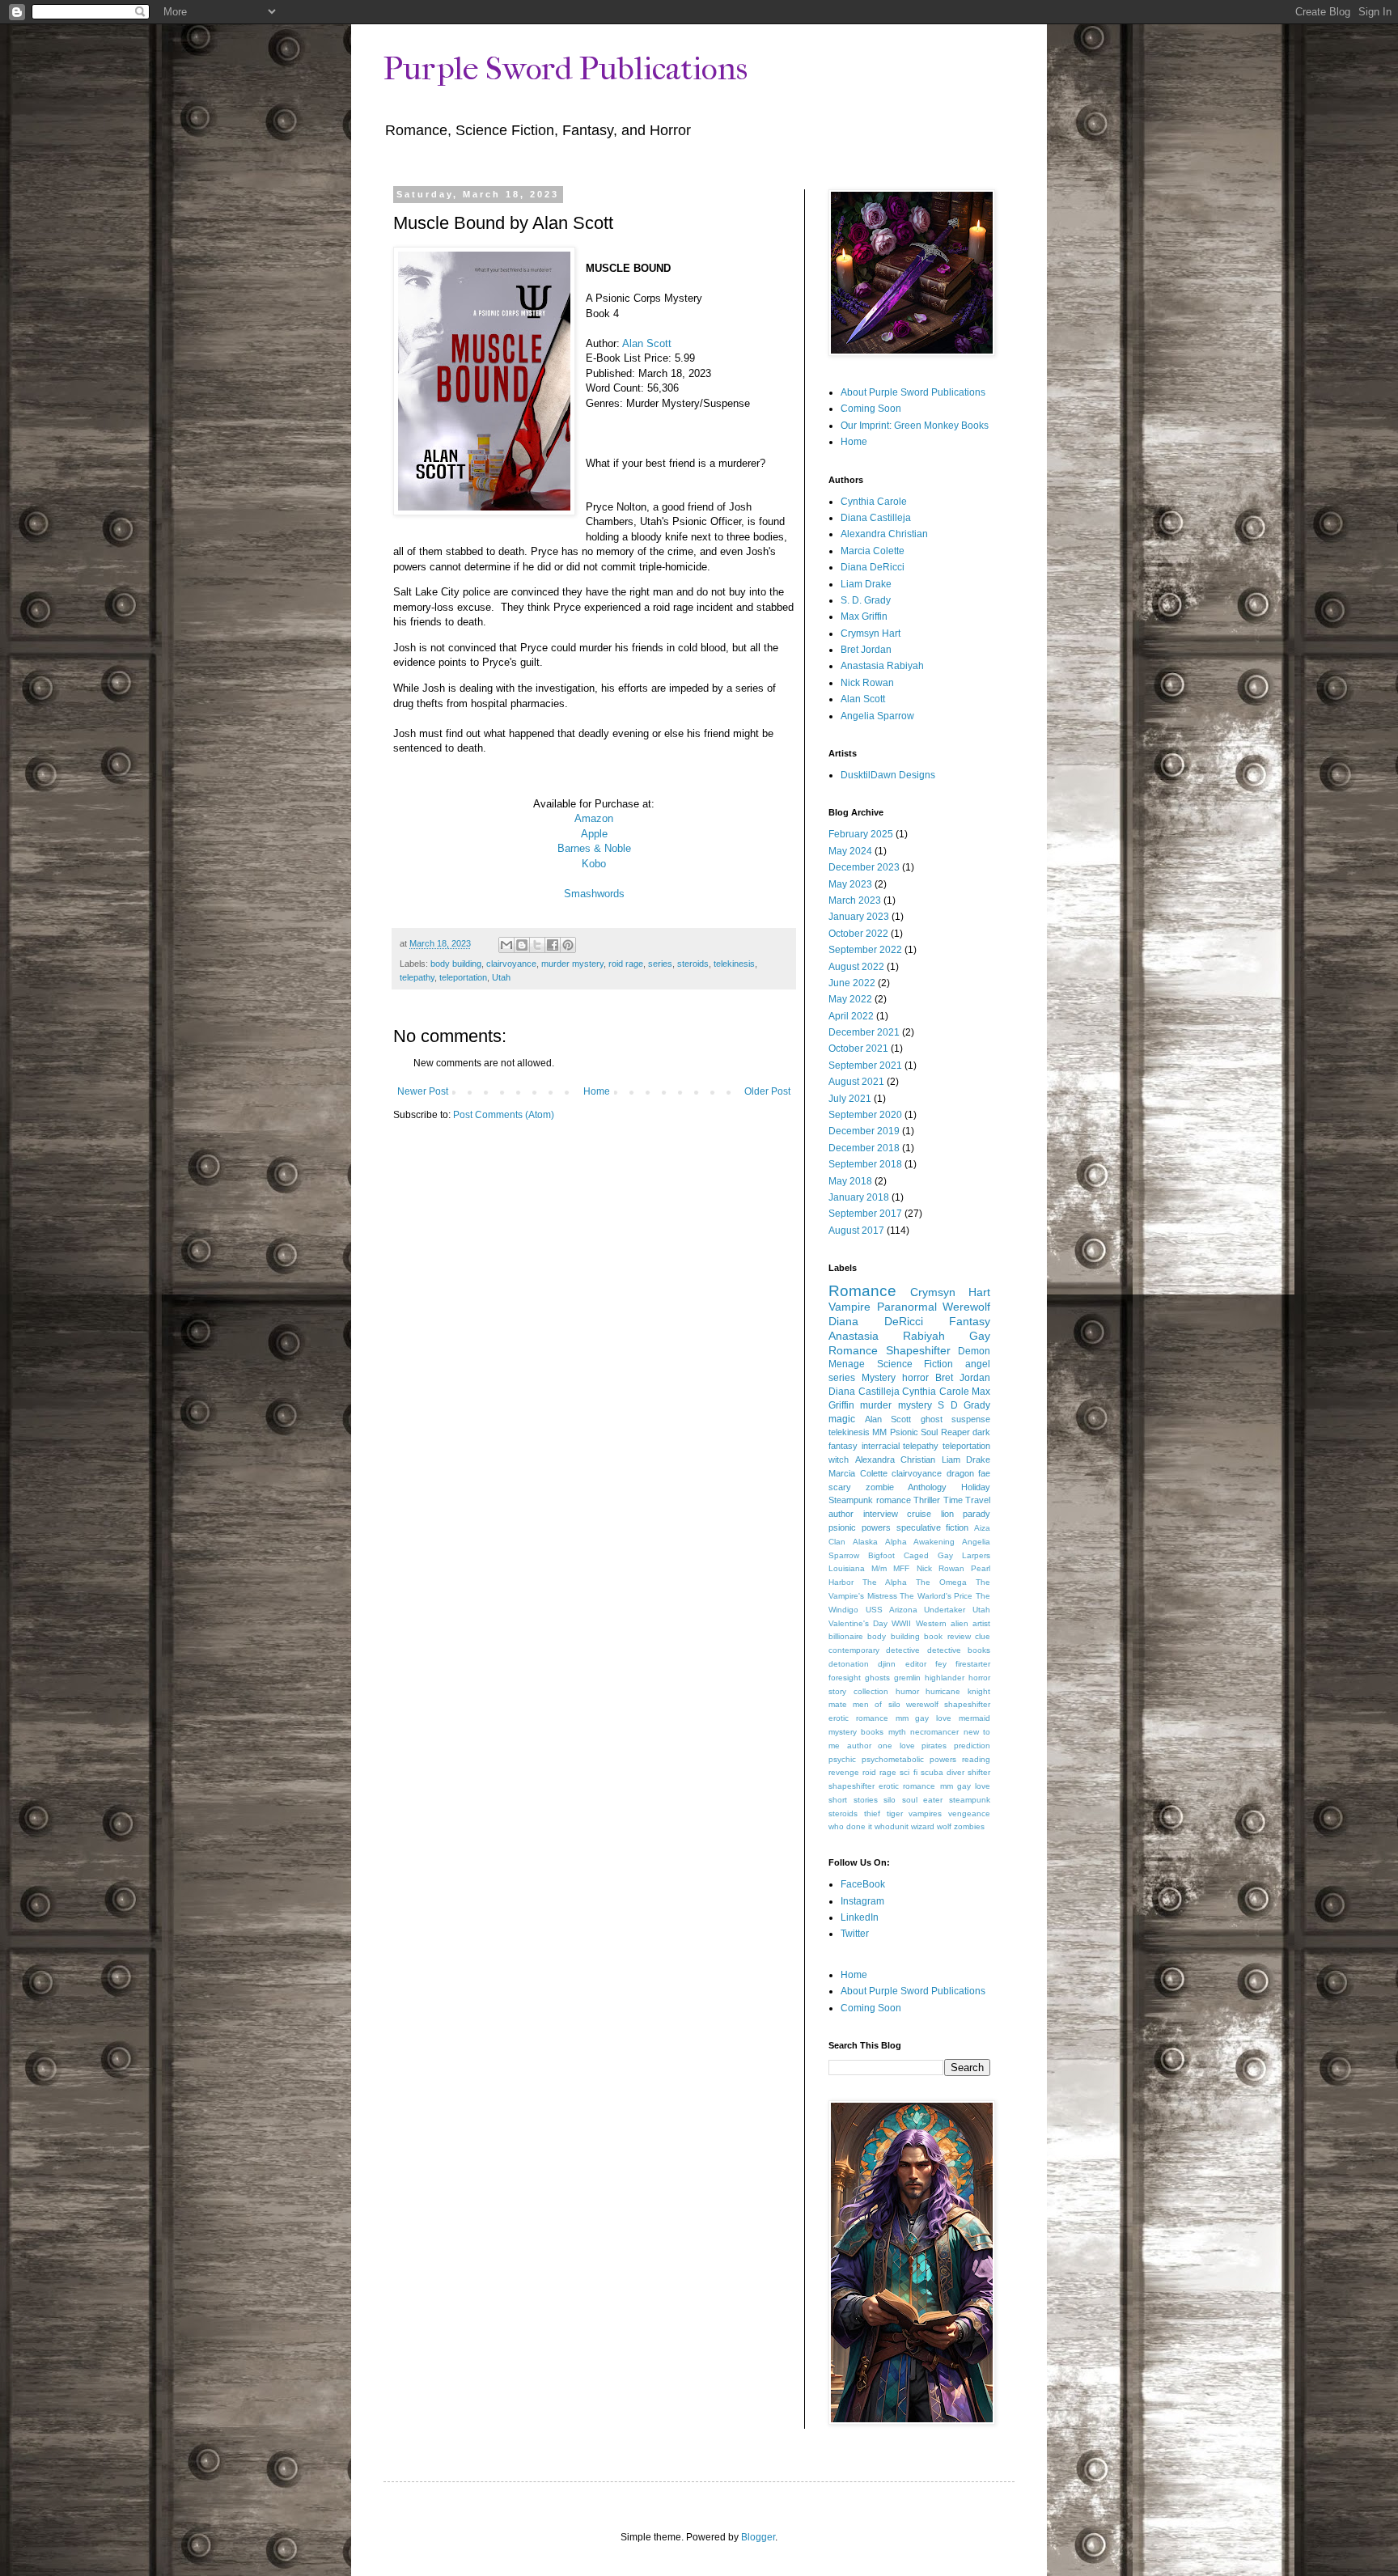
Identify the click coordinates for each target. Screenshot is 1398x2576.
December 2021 (864, 1032)
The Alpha (885, 1582)
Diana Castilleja (876, 518)
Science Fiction (915, 1364)
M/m (879, 1568)
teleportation (463, 977)
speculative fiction (933, 1527)
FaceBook (863, 1884)
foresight (845, 1678)
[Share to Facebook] (553, 945)
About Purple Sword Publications (913, 392)
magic (842, 1419)
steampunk (970, 1800)
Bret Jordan (866, 650)
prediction (972, 1746)
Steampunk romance (870, 1500)
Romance (862, 1291)
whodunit (892, 1826)
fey (941, 1664)
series (660, 964)
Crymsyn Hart (871, 633)
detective (903, 1650)
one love (896, 1746)
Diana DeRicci (873, 567)
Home (597, 1091)
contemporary (854, 1650)
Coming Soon (871, 409)
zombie (880, 1487)
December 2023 (864, 867)
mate (838, 1704)
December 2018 (864, 1148)
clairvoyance (511, 964)
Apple (594, 834)
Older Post (767, 1091)
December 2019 (864, 1131)
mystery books (856, 1732)
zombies (969, 1826)
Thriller (927, 1500)
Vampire (849, 1307)
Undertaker (945, 1610)
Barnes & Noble (594, 848)
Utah (501, 977)
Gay (945, 1555)
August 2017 (856, 1231)
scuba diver (943, 1772)
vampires (925, 1813)
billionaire (846, 1636)
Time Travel (967, 1500)
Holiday (976, 1487)
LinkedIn (860, 1917)
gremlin (907, 1678)
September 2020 (865, 1115)
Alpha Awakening (920, 1542)
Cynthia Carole (874, 502)
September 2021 (865, 1066)
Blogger (758, 2537)
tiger (895, 1813)
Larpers (976, 1555)
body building (456, 964)
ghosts (877, 1678)
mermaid (974, 1718)
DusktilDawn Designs (888, 775)
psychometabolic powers (909, 1759)
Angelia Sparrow (877, 716)
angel (978, 1364)
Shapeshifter (918, 1350)
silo (890, 1800)
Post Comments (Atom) (504, 1115)
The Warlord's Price (936, 1596)
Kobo (594, 864)
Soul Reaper (945, 1432)
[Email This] (506, 945)
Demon (974, 1351)
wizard (923, 1826)
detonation (849, 1664)
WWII (901, 1623)
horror (915, 1378)
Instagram (862, 1901)
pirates (934, 1746)
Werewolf (966, 1307)
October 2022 (858, 934)
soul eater (923, 1800)
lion (947, 1514)
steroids (693, 964)
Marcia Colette (873, 551)
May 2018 (850, 1181)
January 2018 (859, 1197)
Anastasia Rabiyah (882, 666)
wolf (944, 1826)
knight (979, 1691)
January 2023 (859, 917)
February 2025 (861, 834)
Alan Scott (647, 343)
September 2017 (865, 1214)
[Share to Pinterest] (568, 945)
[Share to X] (537, 945)
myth (897, 1732)
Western (931, 1623)
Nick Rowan (867, 683)
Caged (916, 1555)
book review (947, 1636)
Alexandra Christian (884, 534)
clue (983, 1636)
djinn (887, 1664)
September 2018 (865, 1164)
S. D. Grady (866, 600)
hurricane (943, 1691)
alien (960, 1623)
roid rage (626, 964)
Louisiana (847, 1568)
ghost (932, 1419)
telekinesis (734, 964)
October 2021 (858, 1049)
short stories (853, 1800)
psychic (842, 1759)
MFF (901, 1568)
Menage (847, 1364)
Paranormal (907, 1307)
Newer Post (423, 1091)
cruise (919, 1514)
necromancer (934, 1732)
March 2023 (855, 900)
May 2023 (850, 884)
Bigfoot (881, 1555)
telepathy (417, 977)
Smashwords (594, 894)
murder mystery (572, 964)
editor (916, 1664)
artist (981, 1623)
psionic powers (860, 1527)
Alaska (865, 1542)
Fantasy (970, 1321)
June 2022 (852, 983)
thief (872, 1813)
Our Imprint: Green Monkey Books (915, 426)
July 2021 (850, 1099)
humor (907, 1691)
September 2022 (865, 950)
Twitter (855, 1934)
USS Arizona (892, 1610)
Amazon (594, 818)
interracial (881, 1446)
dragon (960, 1473)
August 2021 (856, 1082)
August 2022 (856, 967)
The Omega (941, 1582)
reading (976, 1759)
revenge (844, 1772)
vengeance (969, 1813)
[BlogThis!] (522, 945)
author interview (863, 1514)
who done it (850, 1826)
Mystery (879, 1378)
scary (840, 1487)
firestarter (973, 1664)
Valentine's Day (858, 1623)
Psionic (904, 1432)
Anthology (927, 1487)
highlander (945, 1678)
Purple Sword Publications (566, 69)
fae (984, 1473)
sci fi (908, 1772)
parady (976, 1514)
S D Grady (964, 1405)
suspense (971, 1419)
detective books (959, 1650)
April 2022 (851, 1016)
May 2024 (850, 851)
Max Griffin (864, 616)
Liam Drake (866, 584)
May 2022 (850, 999)
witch (839, 1460)
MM (879, 1432)
